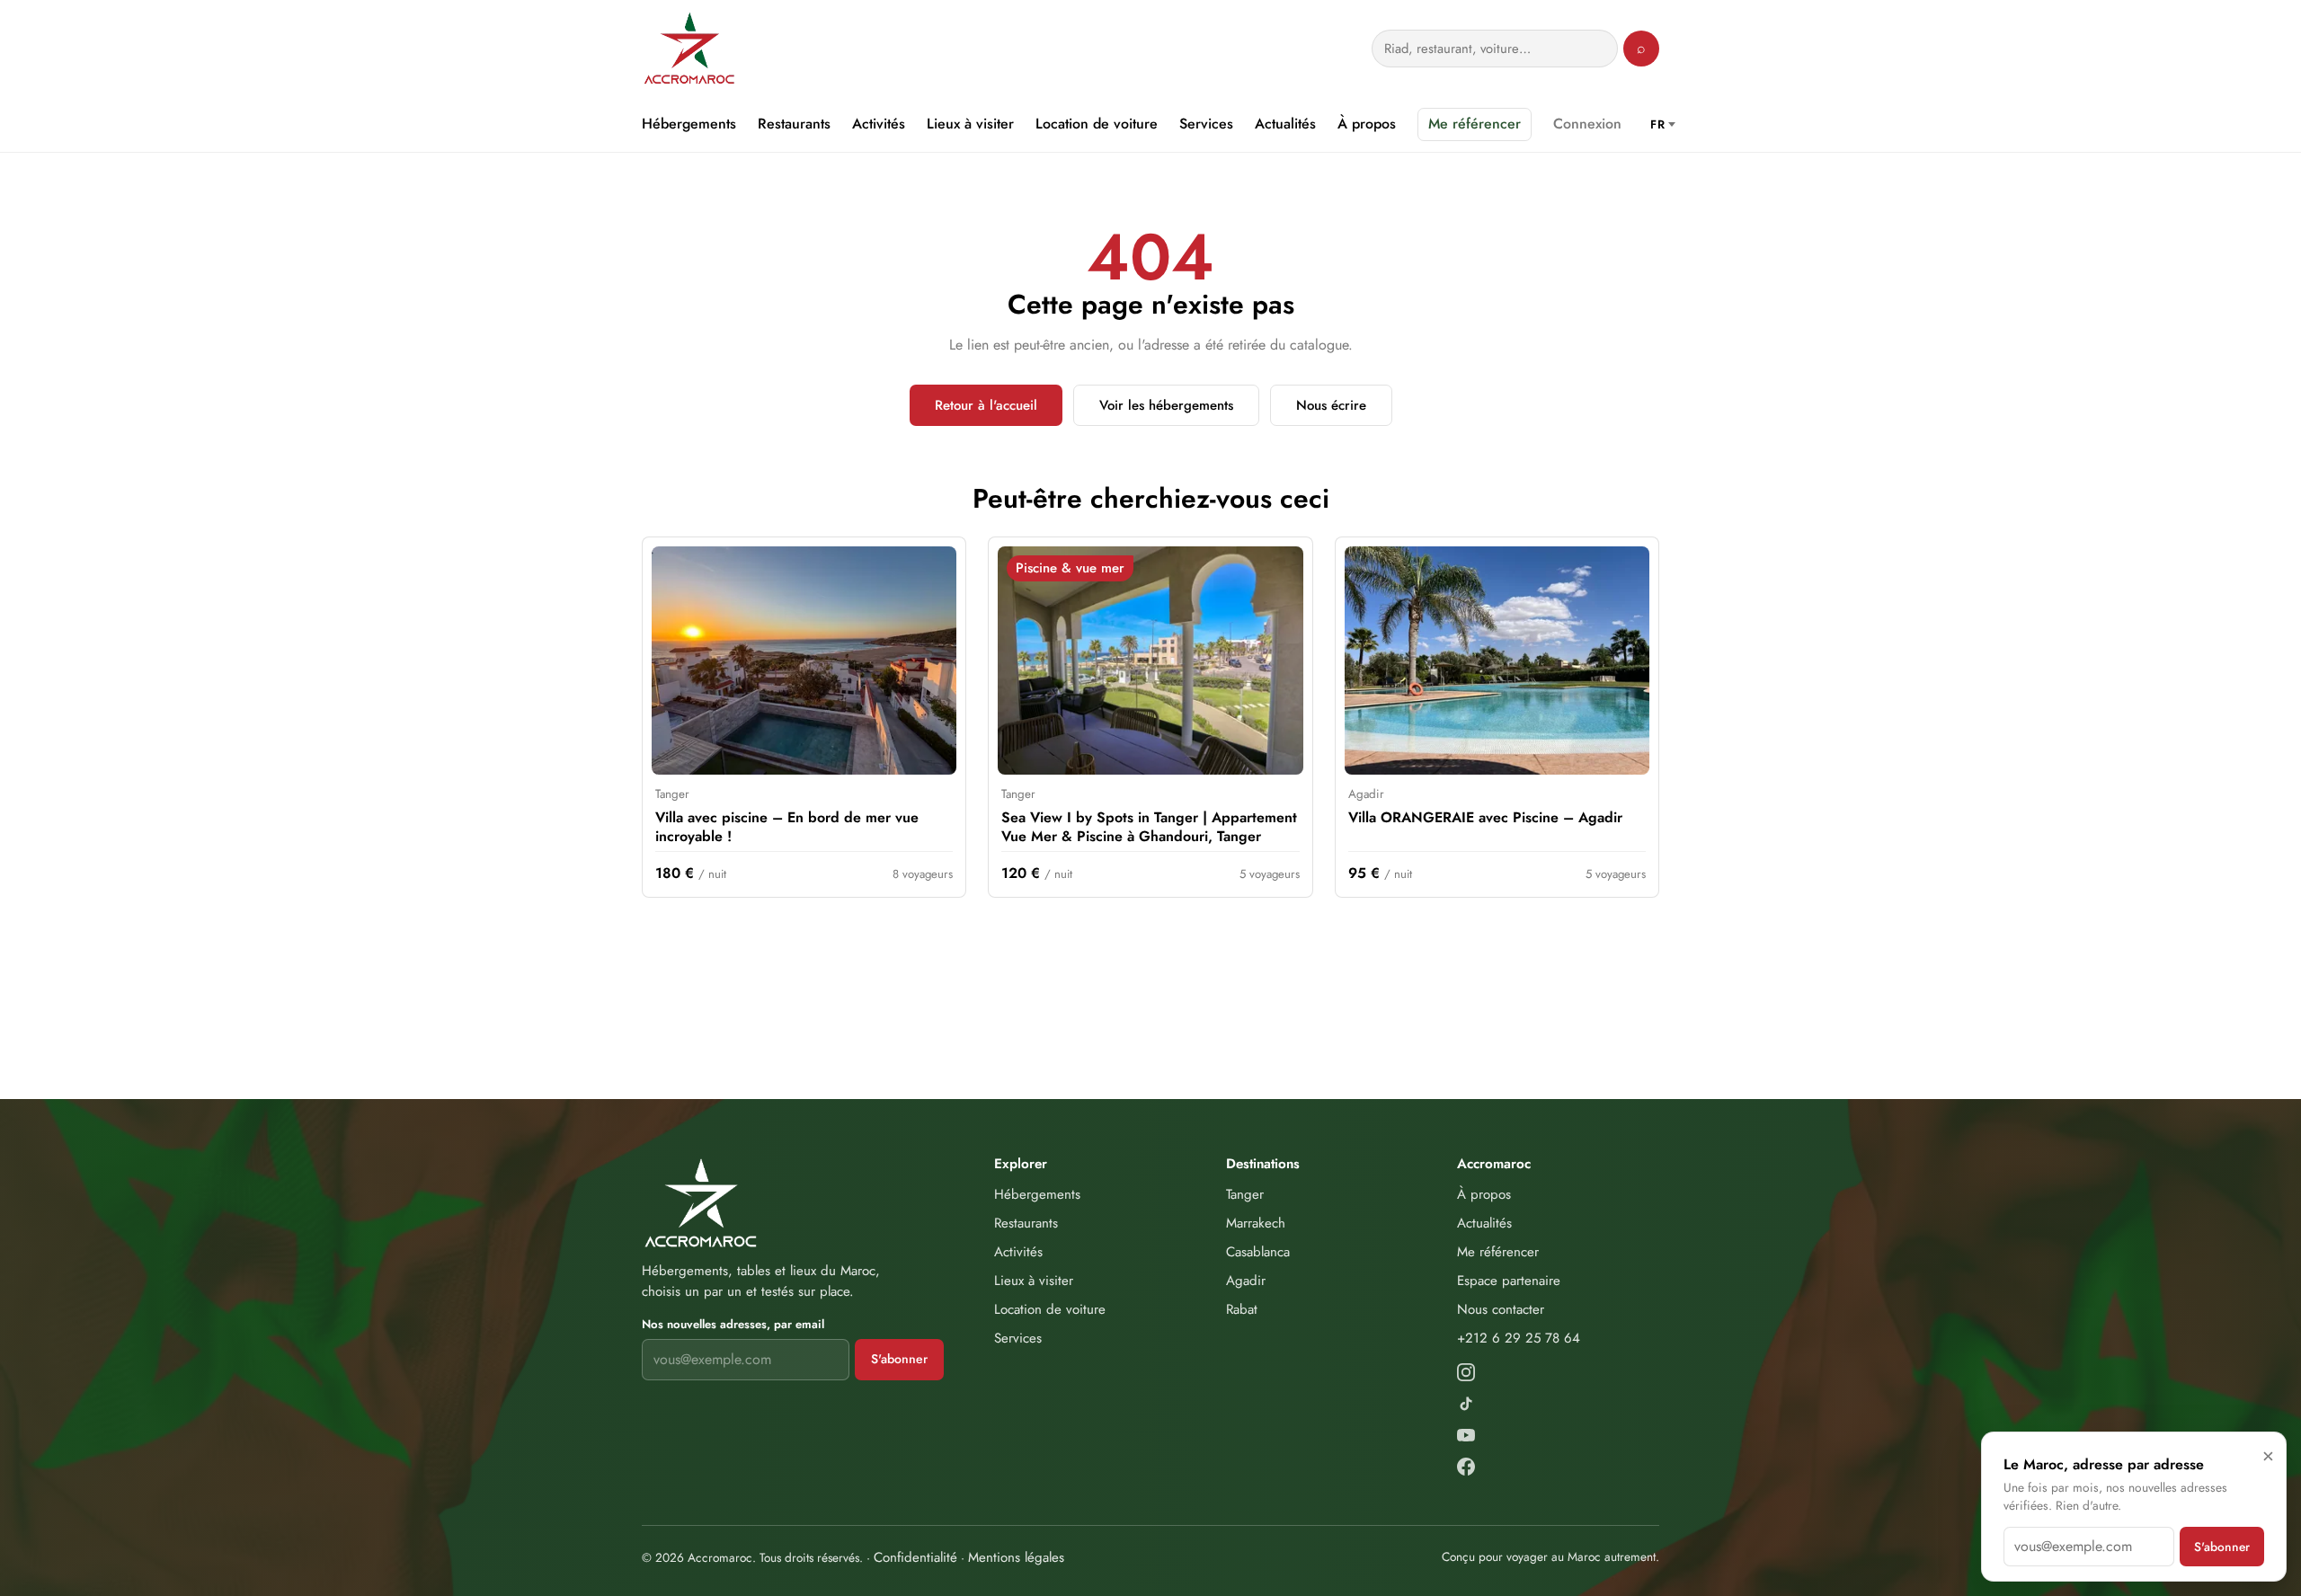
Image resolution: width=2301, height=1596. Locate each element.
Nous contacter (1501, 1309)
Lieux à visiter (970, 124)
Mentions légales (1016, 1557)
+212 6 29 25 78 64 (1519, 1338)
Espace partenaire (1509, 1281)
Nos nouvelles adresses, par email (733, 1324)
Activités (879, 124)
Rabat (1242, 1309)
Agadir (1246, 1281)
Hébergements (689, 124)
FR (1657, 124)
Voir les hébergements (1166, 405)
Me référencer (1475, 124)
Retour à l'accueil (986, 405)
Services (1206, 124)
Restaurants (794, 124)
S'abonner (899, 1359)
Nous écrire (1331, 405)
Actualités (1285, 124)
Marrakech (1256, 1223)
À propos (1367, 124)
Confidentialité (915, 1557)
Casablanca (1258, 1252)
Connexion (1587, 124)
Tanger (1245, 1194)
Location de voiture (1097, 124)
